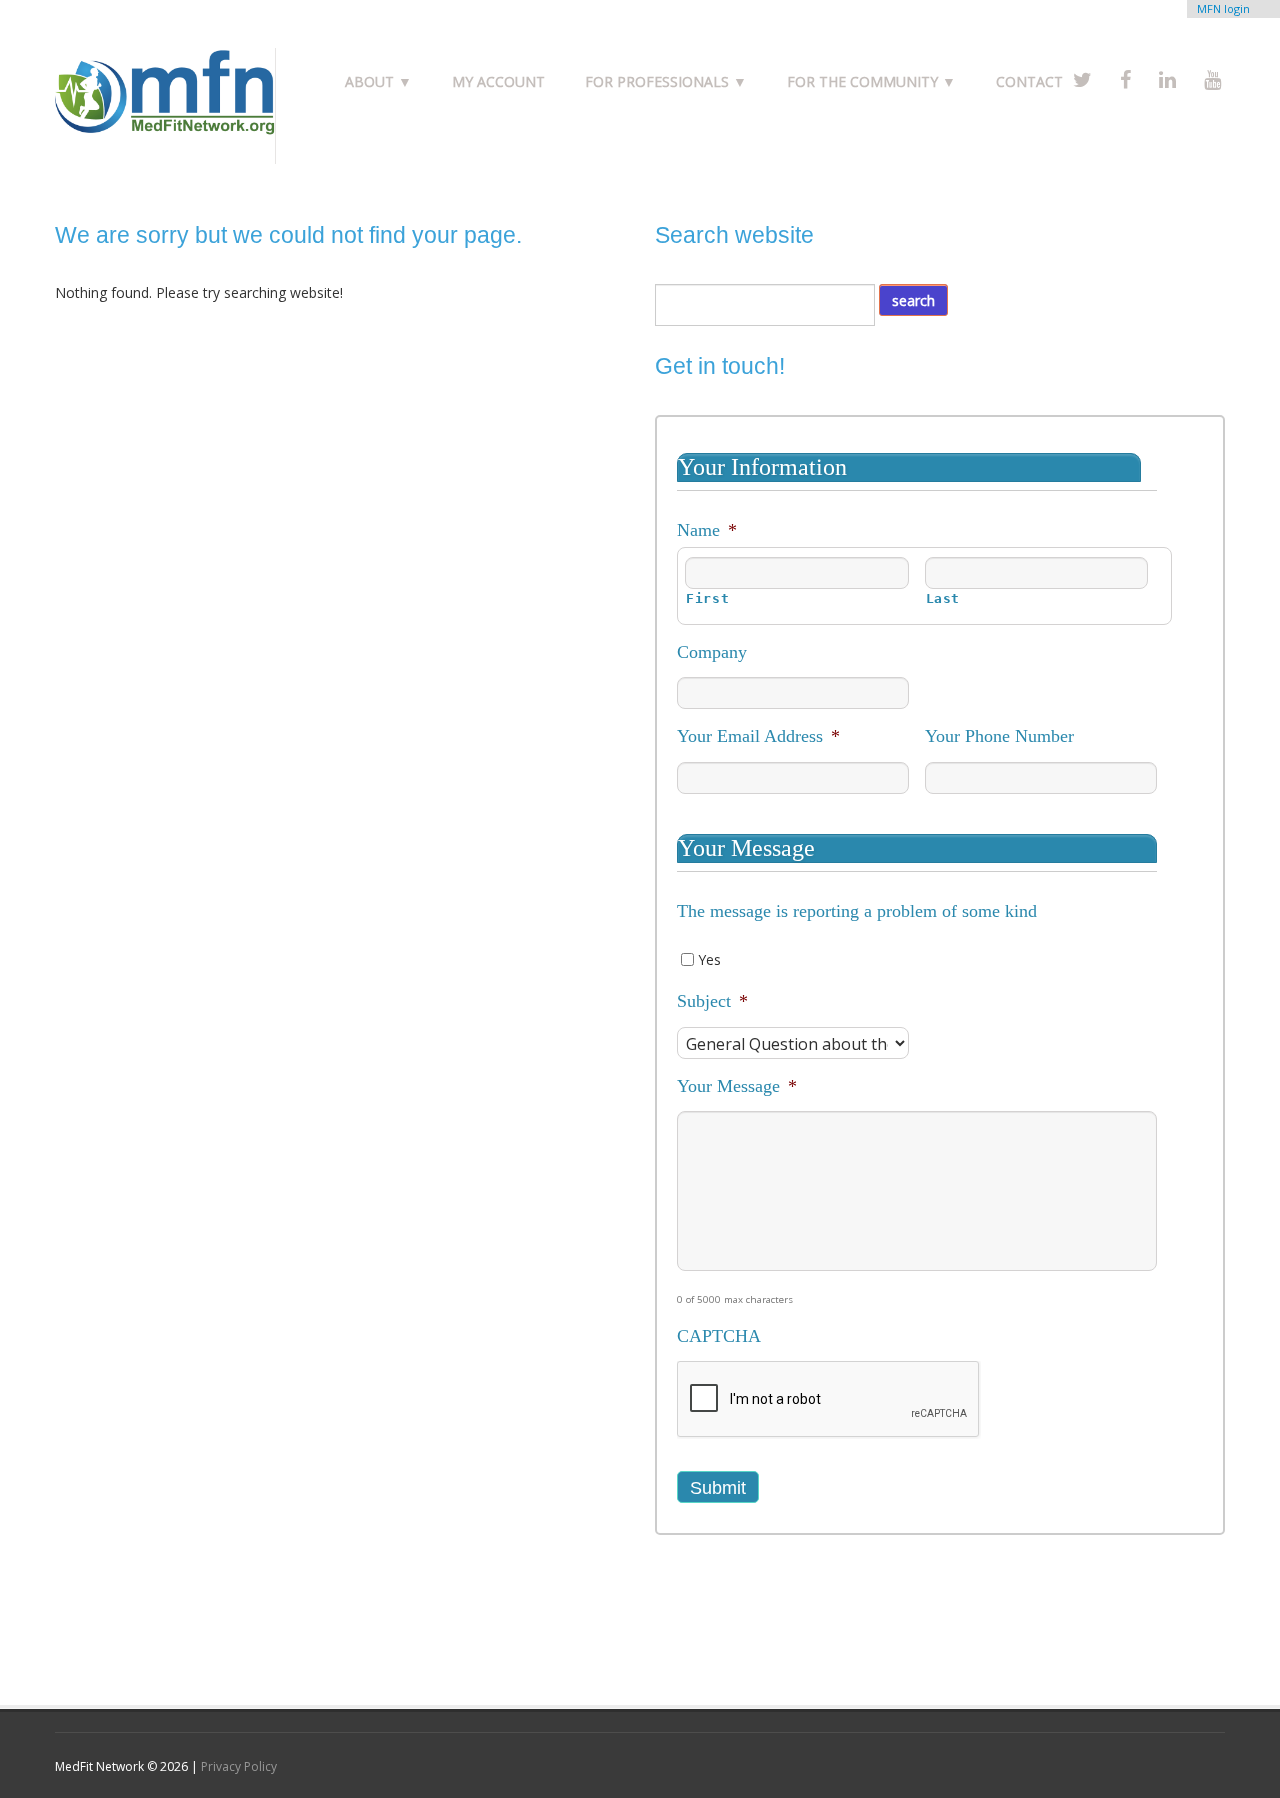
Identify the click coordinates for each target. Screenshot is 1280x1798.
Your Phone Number (999, 736)
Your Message (737, 1086)
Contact (1029, 81)
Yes (709, 959)
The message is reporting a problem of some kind (857, 911)
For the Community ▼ (871, 81)
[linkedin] (1167, 79)
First (707, 598)
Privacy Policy (239, 1766)
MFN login (1223, 8)
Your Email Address (758, 736)
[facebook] (1125, 79)
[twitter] (1082, 79)
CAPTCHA (719, 1336)
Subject (712, 1001)
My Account (498, 81)
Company (712, 652)
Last (943, 598)
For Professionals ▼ (666, 81)
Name (707, 530)
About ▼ (378, 81)
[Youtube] (1212, 79)
